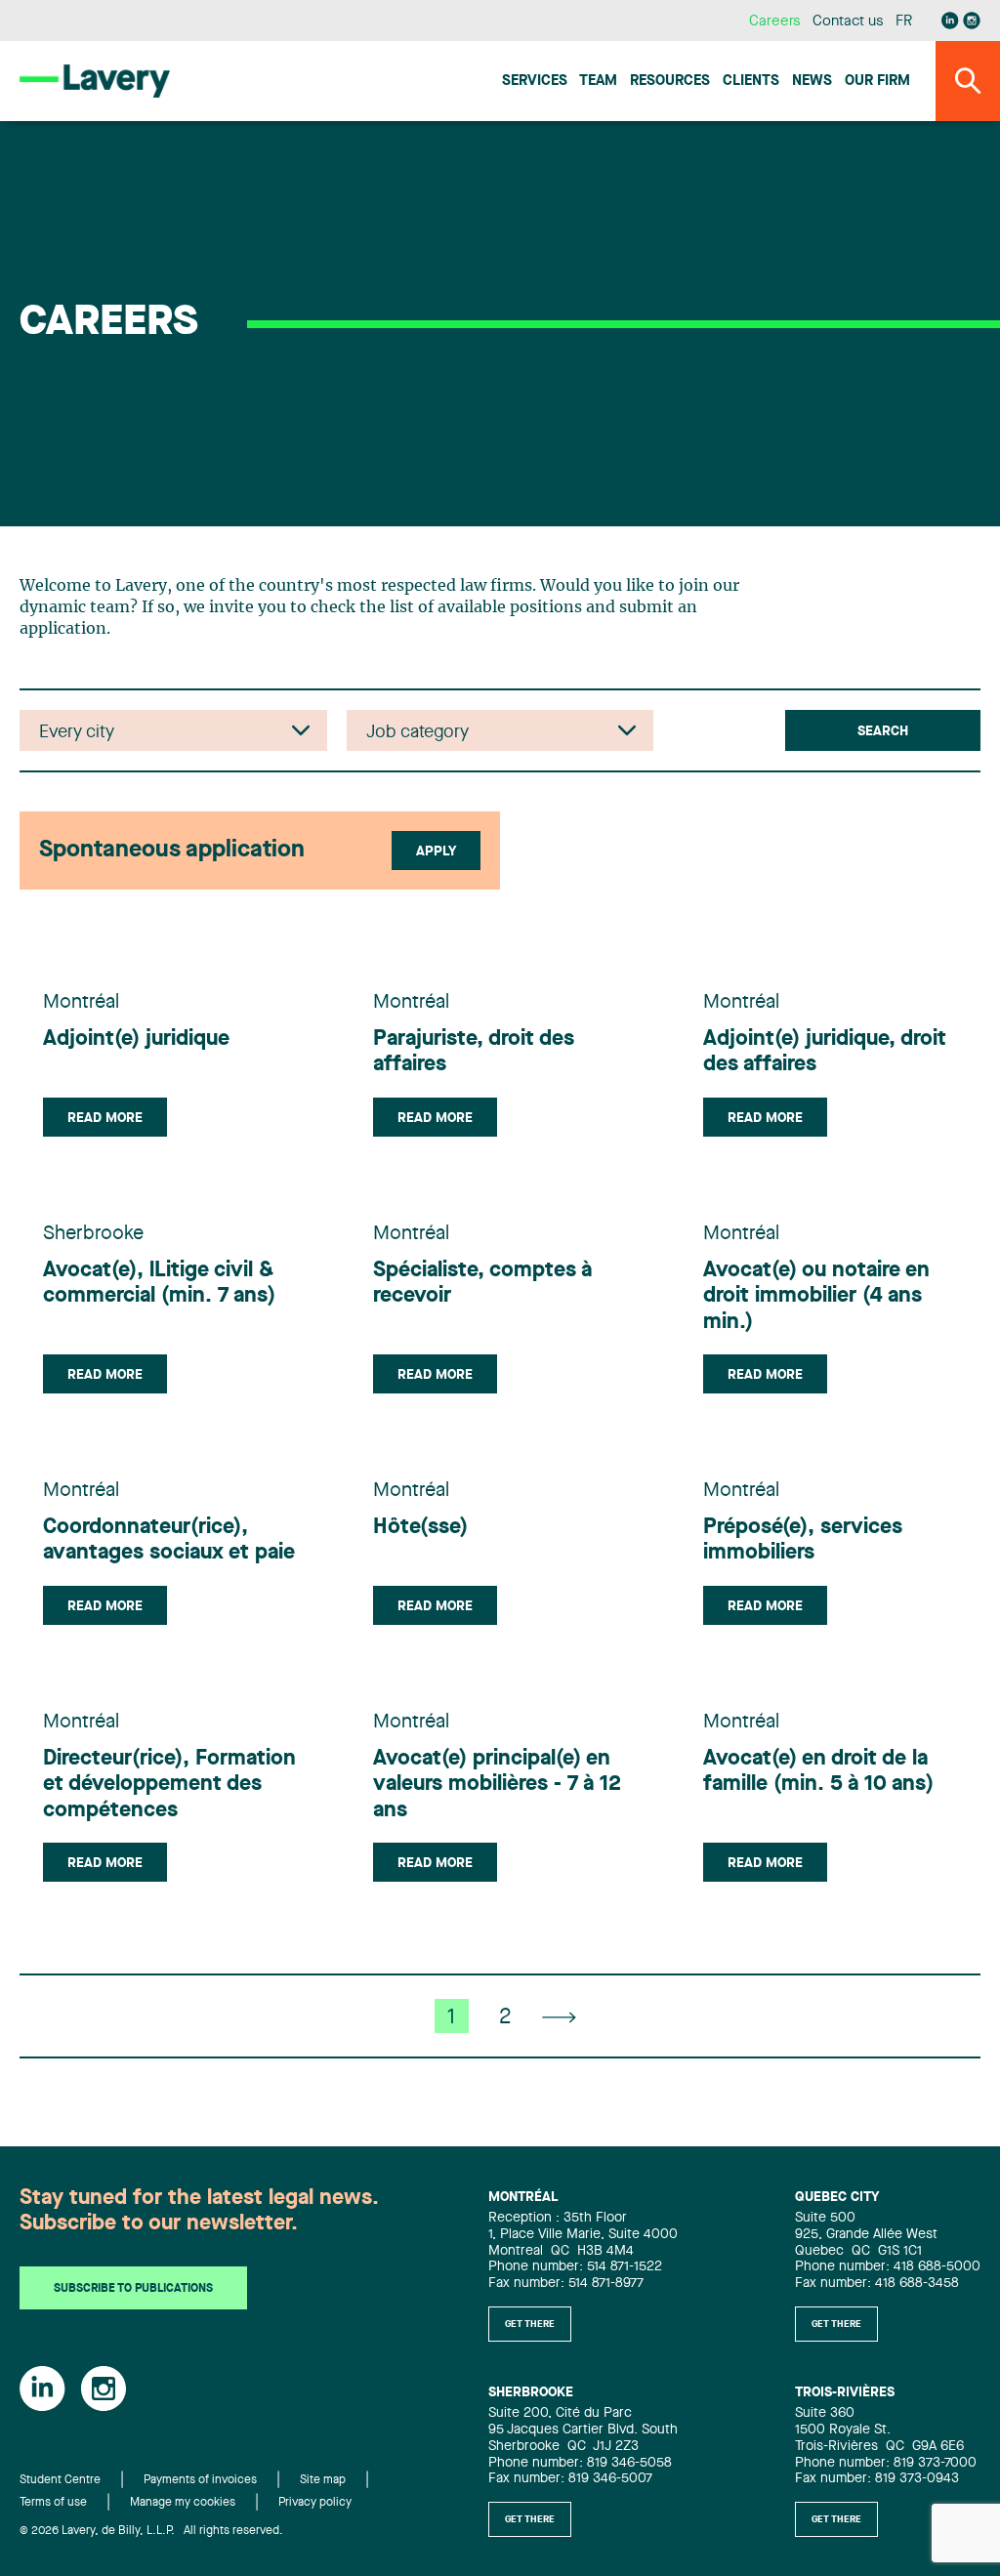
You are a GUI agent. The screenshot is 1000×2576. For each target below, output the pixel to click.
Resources (670, 82)
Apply (436, 852)
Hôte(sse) (420, 1527)
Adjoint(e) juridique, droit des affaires (825, 1052)
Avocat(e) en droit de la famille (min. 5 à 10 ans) (818, 1771)
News (812, 82)
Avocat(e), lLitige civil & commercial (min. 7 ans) (159, 1283)
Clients (751, 82)
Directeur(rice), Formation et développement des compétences (169, 1785)
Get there (530, 2324)
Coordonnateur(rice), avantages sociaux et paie (169, 1540)
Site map (323, 2480)
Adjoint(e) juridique (136, 1039)
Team (598, 82)
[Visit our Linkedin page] (950, 21)
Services (535, 82)
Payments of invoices (200, 2480)
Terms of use (53, 2503)
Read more (105, 1118)
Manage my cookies (183, 2503)
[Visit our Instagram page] (972, 21)
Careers (775, 22)
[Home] (95, 81)
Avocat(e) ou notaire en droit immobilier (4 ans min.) (816, 1296)
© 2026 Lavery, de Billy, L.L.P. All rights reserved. (151, 2531)
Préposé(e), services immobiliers (803, 1540)
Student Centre (60, 2480)
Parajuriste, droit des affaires (474, 1052)
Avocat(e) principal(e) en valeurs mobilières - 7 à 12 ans (497, 1785)
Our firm (877, 82)
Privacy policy (315, 2503)
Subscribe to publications (133, 2289)
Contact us (848, 22)
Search (883, 731)
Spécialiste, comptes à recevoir (482, 1283)
